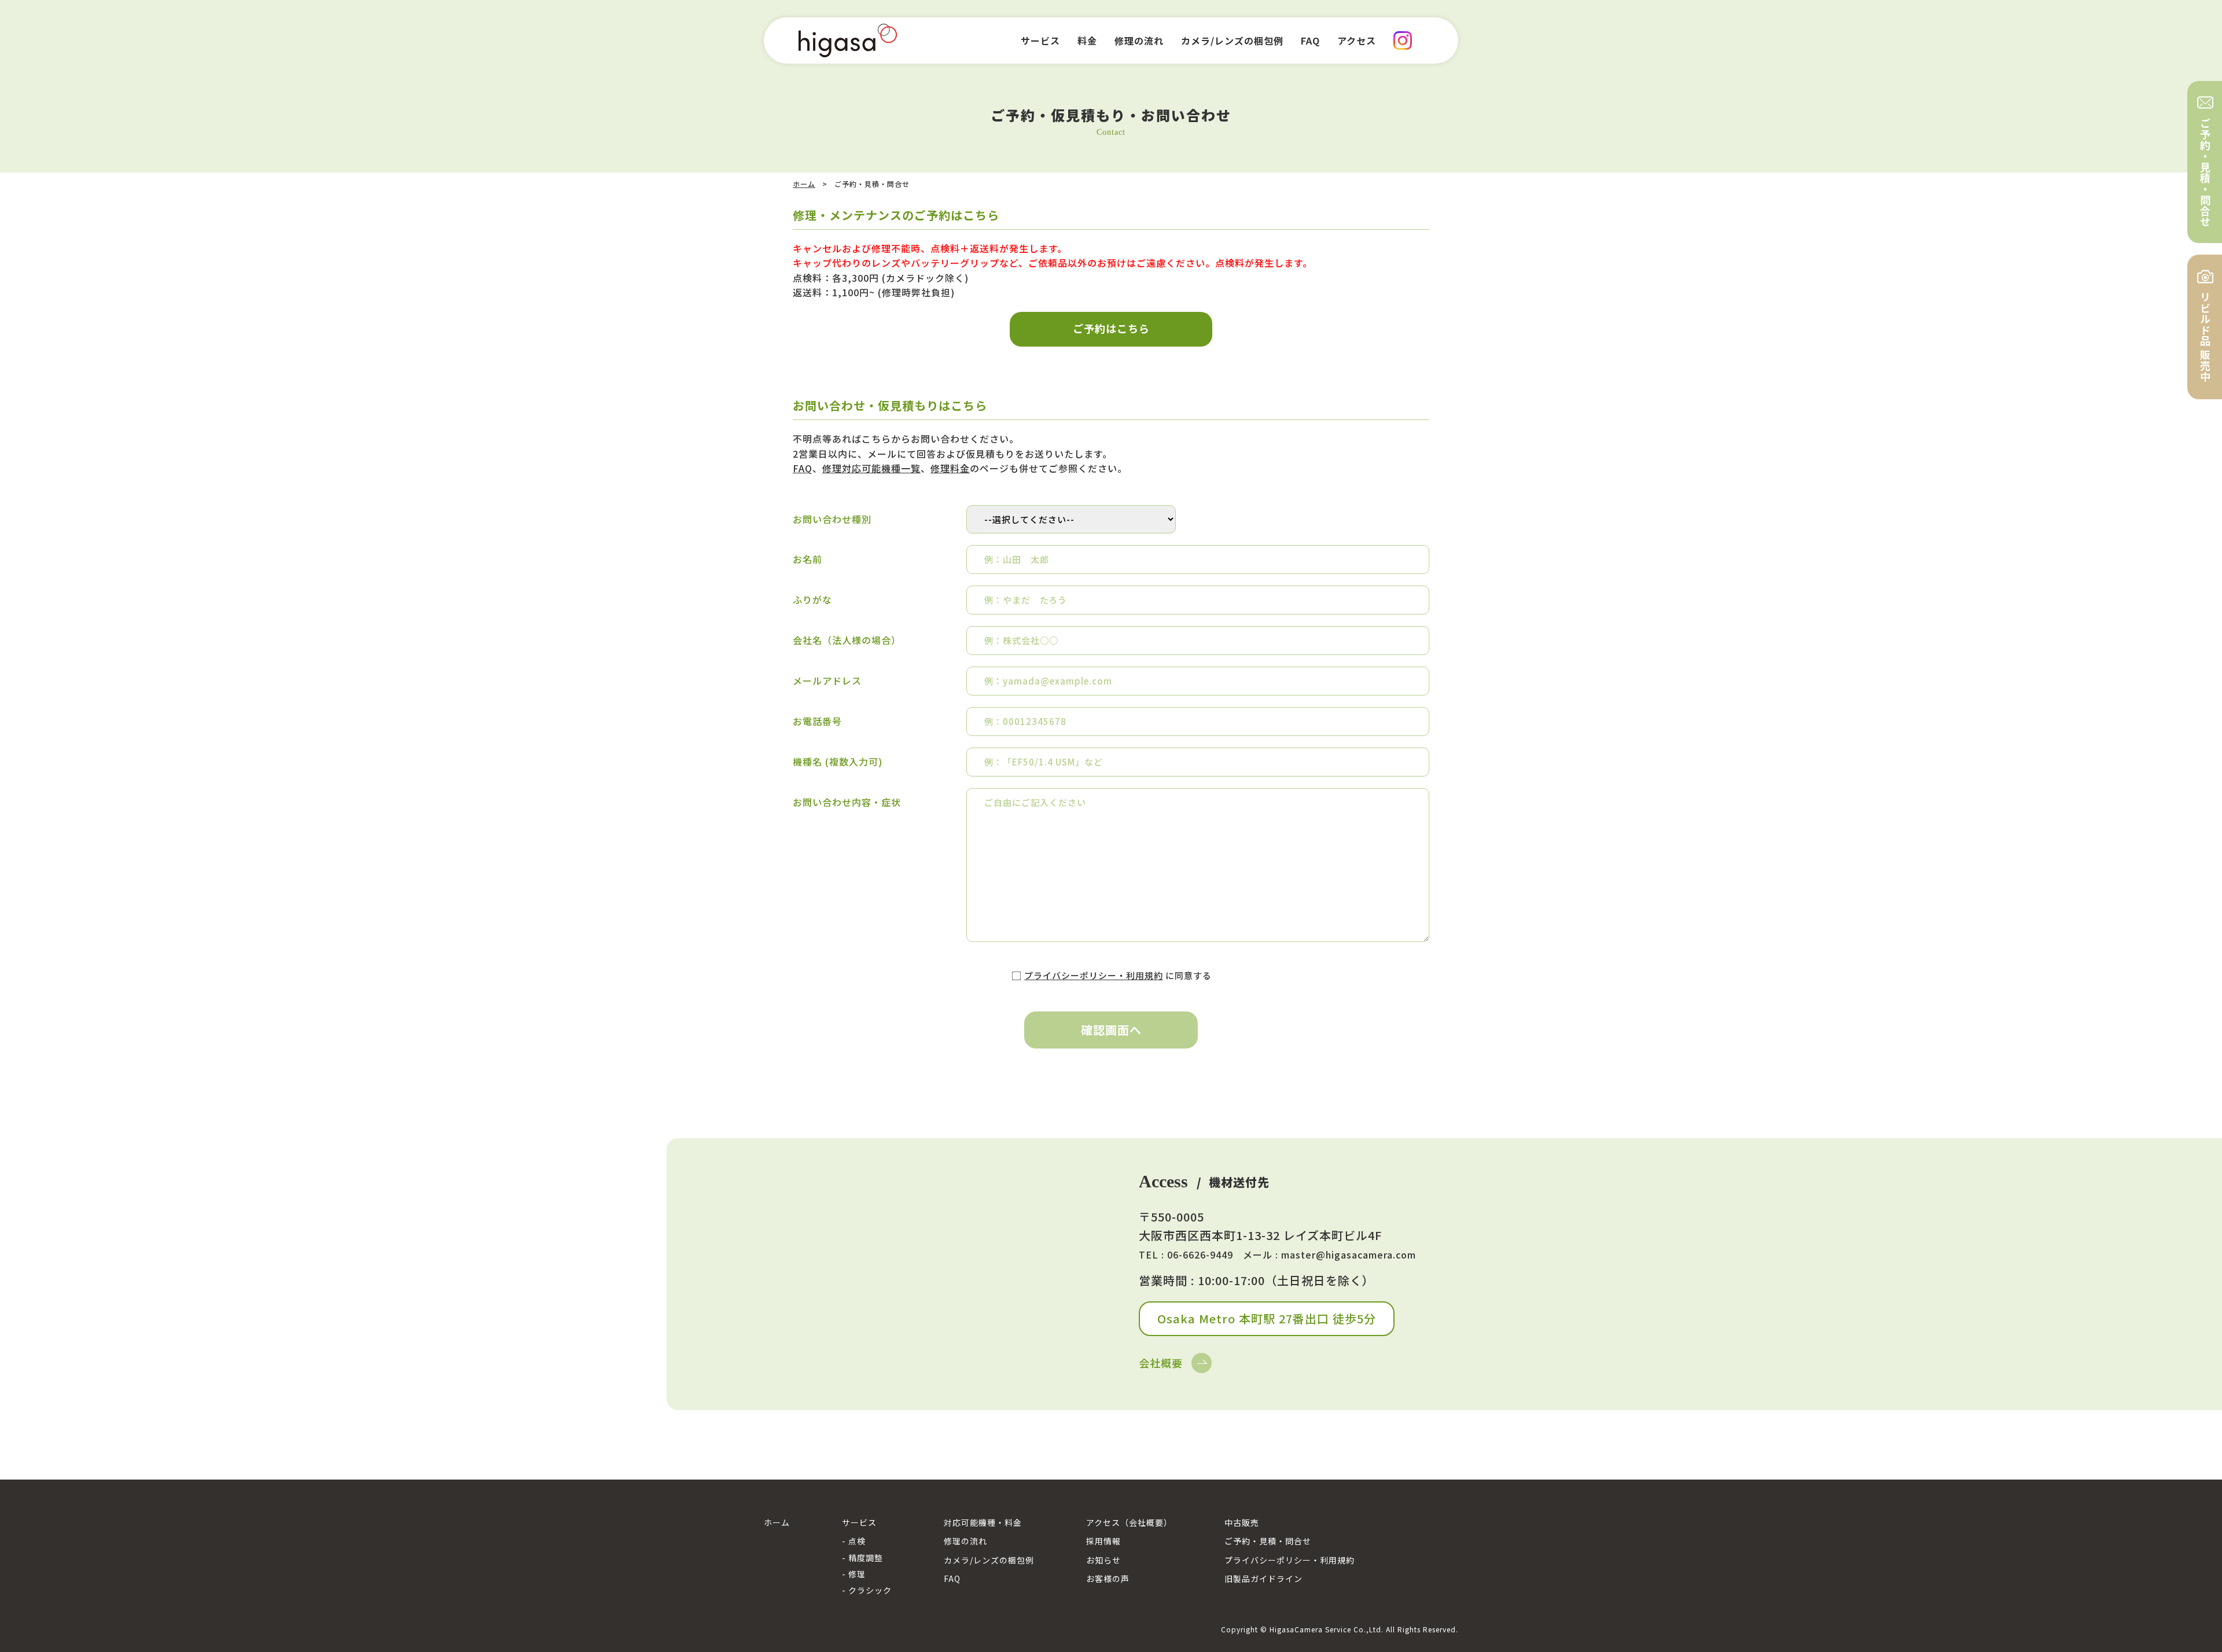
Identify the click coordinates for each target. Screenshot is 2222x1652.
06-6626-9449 (1200, 1254)
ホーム (804, 184)
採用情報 (1103, 1541)
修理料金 (950, 468)
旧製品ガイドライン (1263, 1579)
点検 (857, 1541)
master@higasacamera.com (1349, 1254)
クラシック (870, 1590)
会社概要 (1161, 1363)
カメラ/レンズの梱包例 (989, 1560)
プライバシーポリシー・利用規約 (1094, 975)
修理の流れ (965, 1541)
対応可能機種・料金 (983, 1522)
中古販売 (1242, 1522)
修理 (857, 1574)
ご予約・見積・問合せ (1268, 1541)
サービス (859, 1522)
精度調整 (866, 1558)
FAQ (803, 468)
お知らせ (1103, 1560)
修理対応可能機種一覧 (871, 468)
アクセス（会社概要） (1129, 1522)
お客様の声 (1108, 1579)
